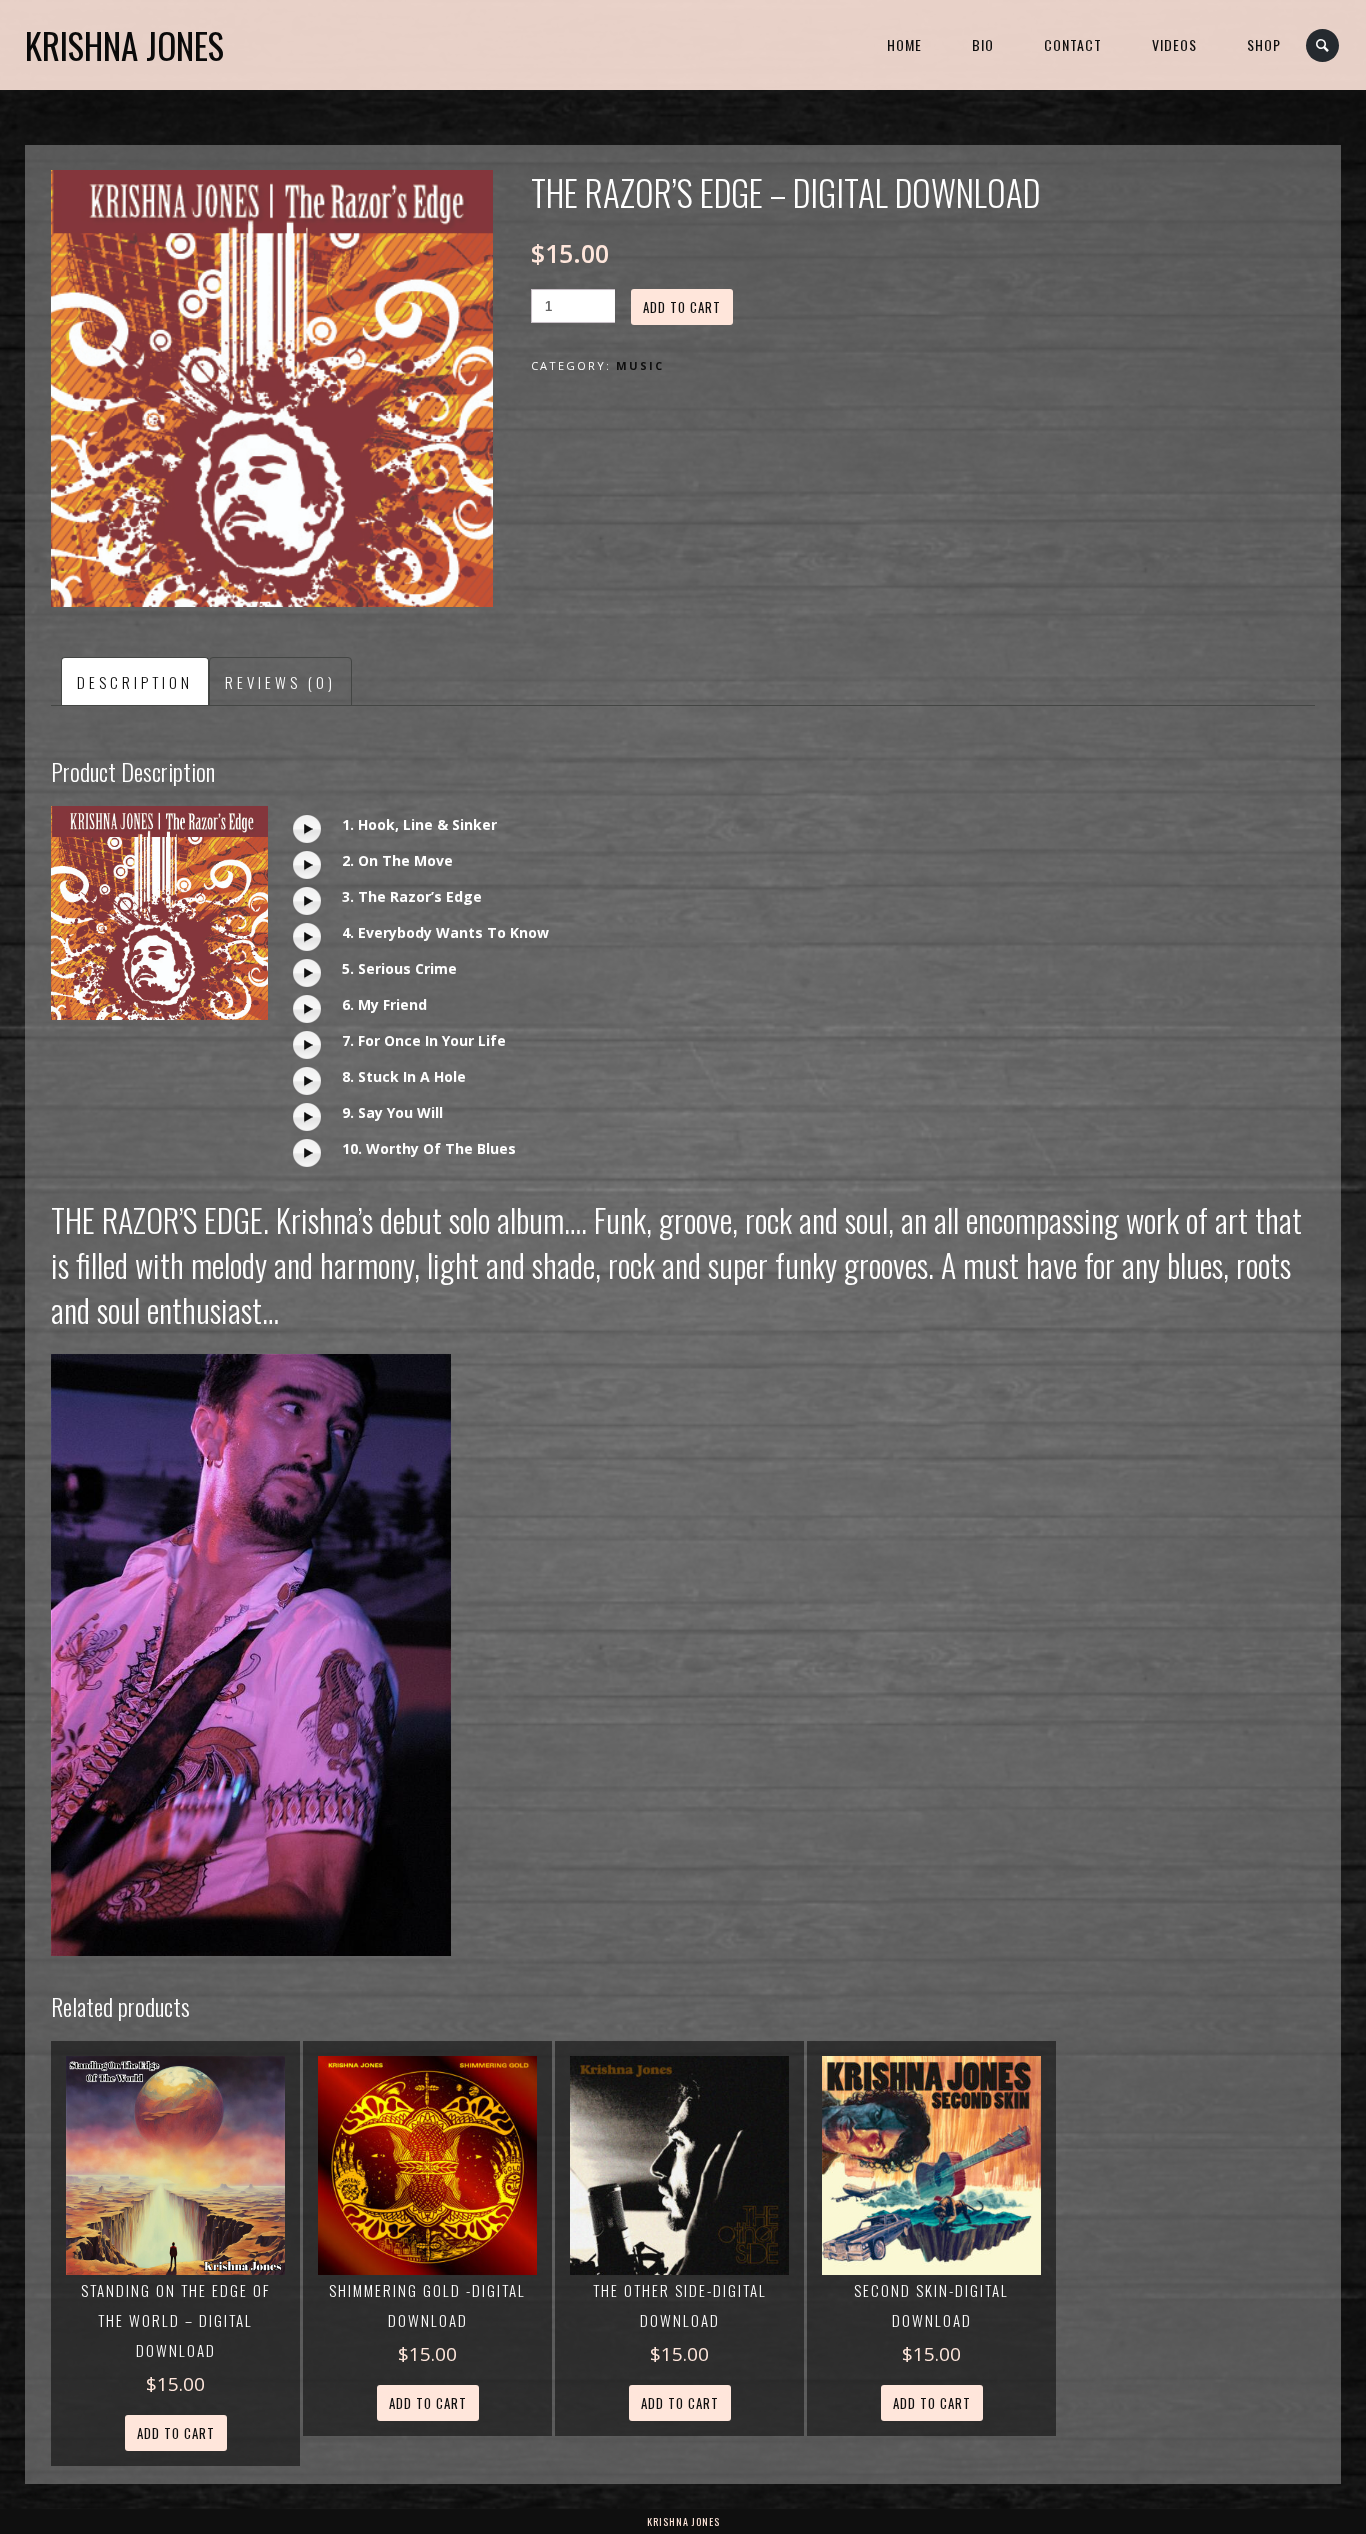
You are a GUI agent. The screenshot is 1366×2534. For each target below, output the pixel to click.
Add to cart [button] (176, 2433)
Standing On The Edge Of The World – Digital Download (176, 2320)
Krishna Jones (124, 45)
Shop (1264, 44)
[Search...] (1323, 45)
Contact (1073, 44)
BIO (983, 44)
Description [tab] (135, 682)
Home (904, 44)
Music (640, 365)
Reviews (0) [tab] (280, 682)
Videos (1174, 44)
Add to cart (682, 307)
